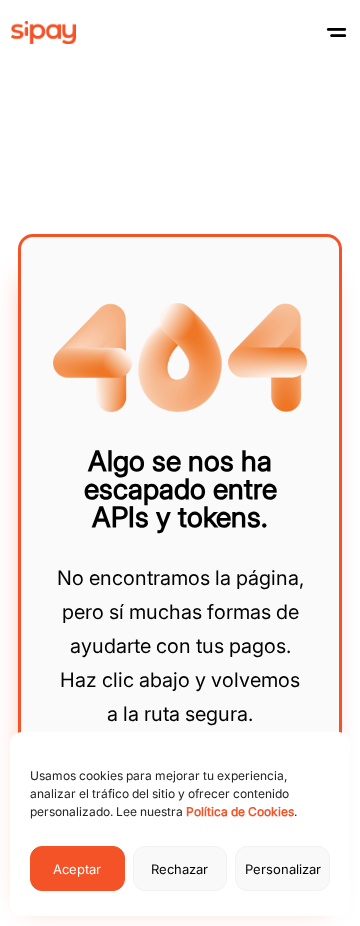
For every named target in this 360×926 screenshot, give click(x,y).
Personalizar (283, 869)
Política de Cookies (240, 811)
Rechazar (179, 869)
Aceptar (77, 869)
